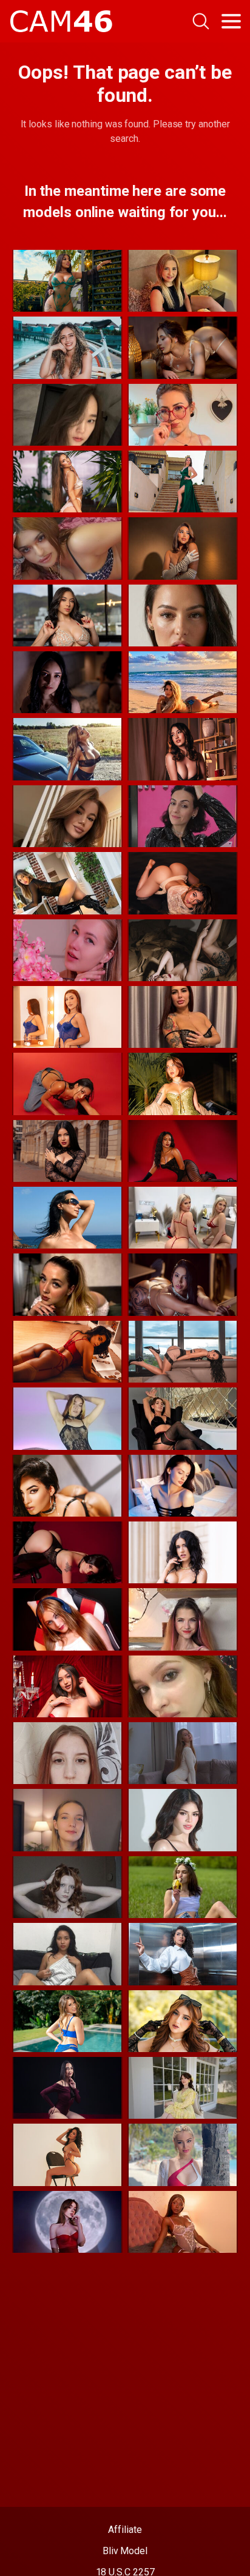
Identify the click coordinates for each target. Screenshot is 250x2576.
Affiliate (125, 2530)
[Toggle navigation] (231, 21)
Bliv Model (125, 2551)
